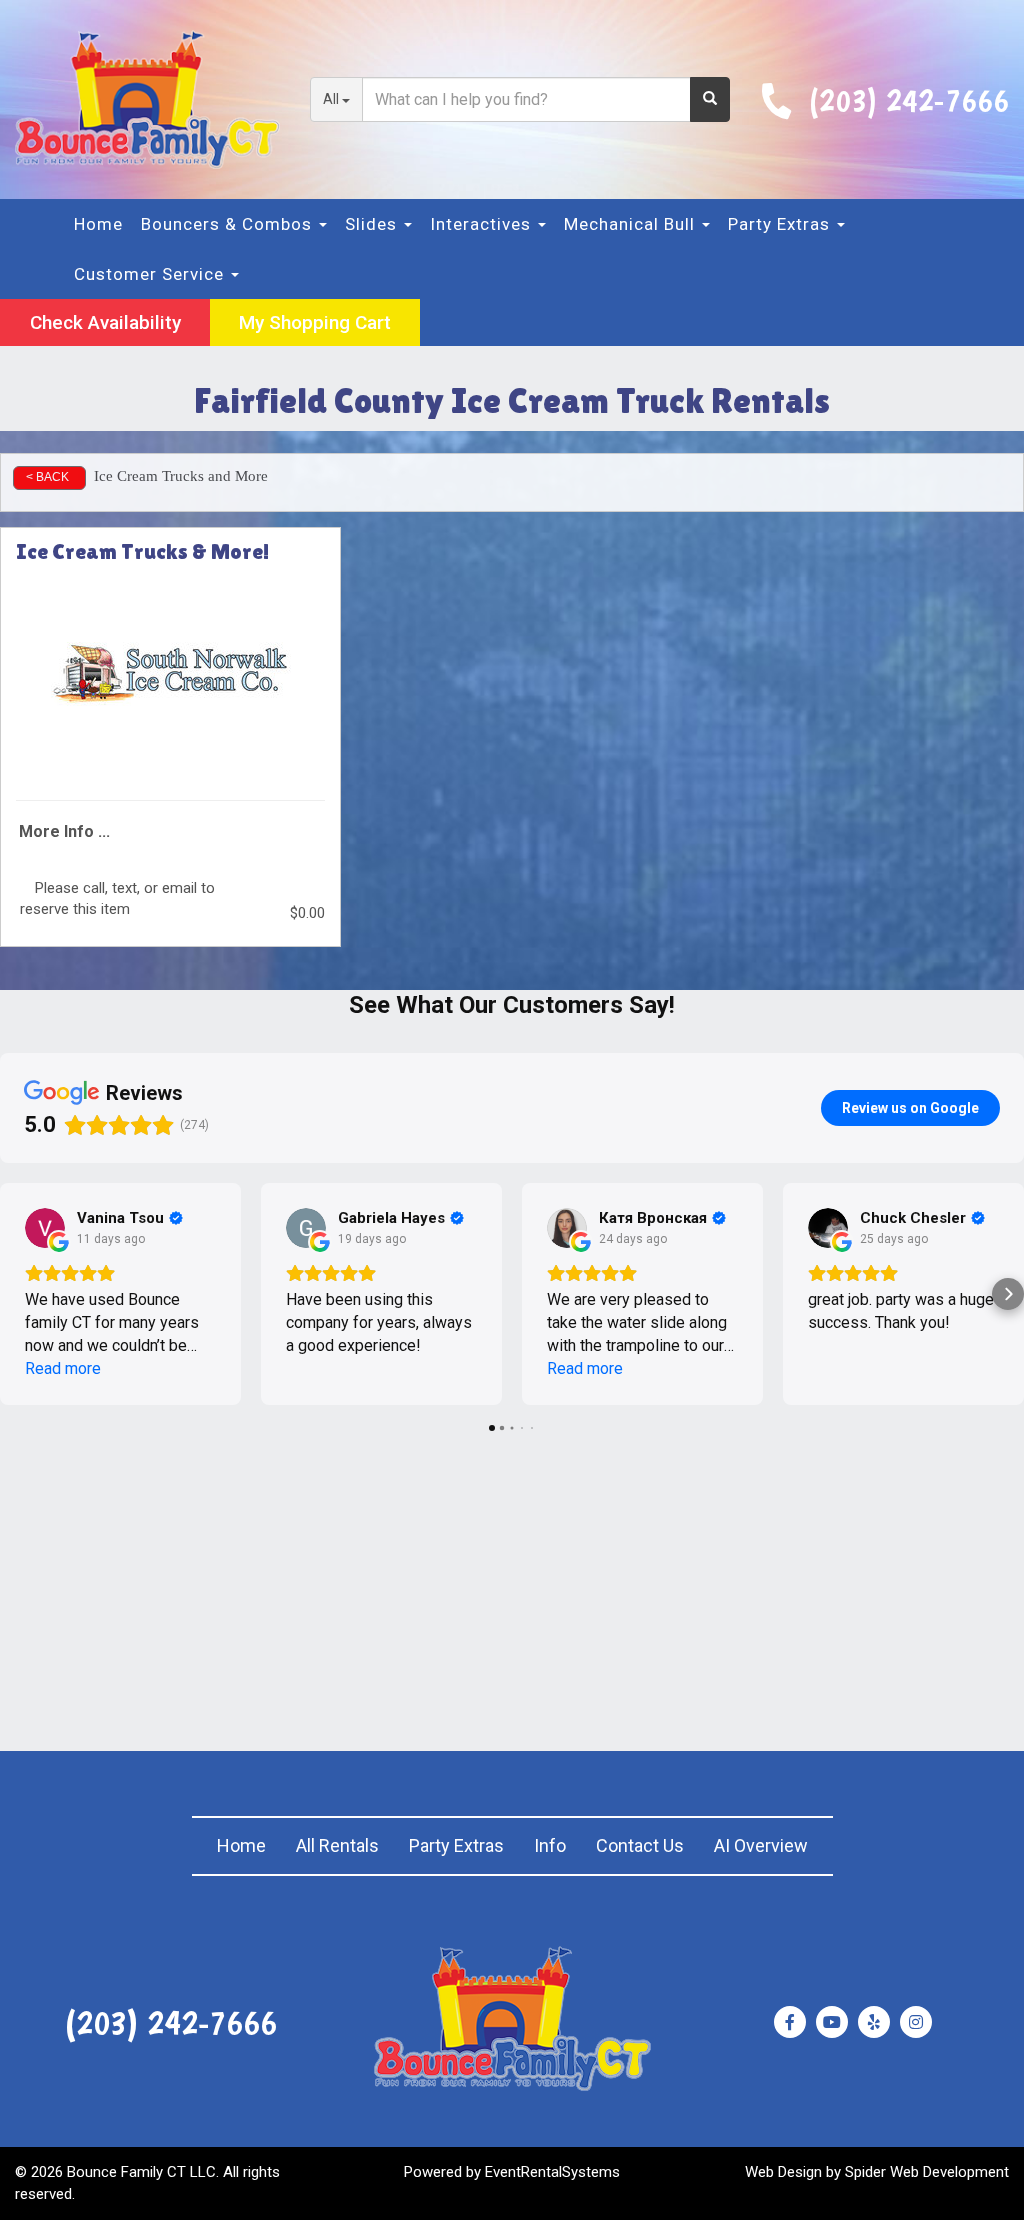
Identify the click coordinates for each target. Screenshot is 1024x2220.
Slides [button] (373, 224)
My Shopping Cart (315, 322)
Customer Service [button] (151, 274)
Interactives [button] (483, 224)
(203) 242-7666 (908, 99)
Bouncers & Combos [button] (229, 224)
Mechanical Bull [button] (632, 224)
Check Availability (105, 322)
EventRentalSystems (552, 2172)
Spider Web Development (927, 2172)
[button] (16, 1294)
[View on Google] (45, 1228)
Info (550, 1845)
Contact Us (640, 1845)
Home (98, 224)
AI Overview (761, 1845)
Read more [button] (63, 1368)
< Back (47, 477)
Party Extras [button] (781, 224)
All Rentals (337, 1845)
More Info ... (64, 831)
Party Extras (456, 1845)
